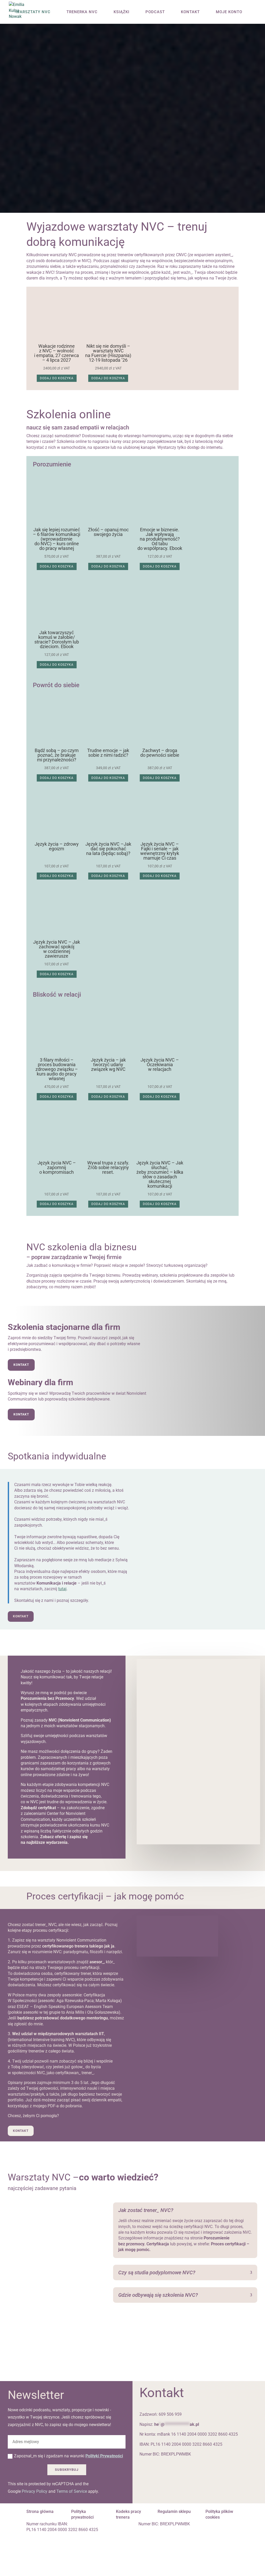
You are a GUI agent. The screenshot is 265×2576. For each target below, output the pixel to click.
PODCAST (155, 12)
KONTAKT (190, 12)
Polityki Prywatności (104, 2456)
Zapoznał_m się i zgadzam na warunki (68, 2456)
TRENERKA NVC (82, 12)
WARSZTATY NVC (33, 12)
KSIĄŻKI (122, 12)
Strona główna (40, 2511)
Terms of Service (72, 2491)
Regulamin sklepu (174, 2511)
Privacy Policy (35, 2491)
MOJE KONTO (229, 12)
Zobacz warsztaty (63, 185)
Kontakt (21, 1365)
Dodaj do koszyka (57, 378)
